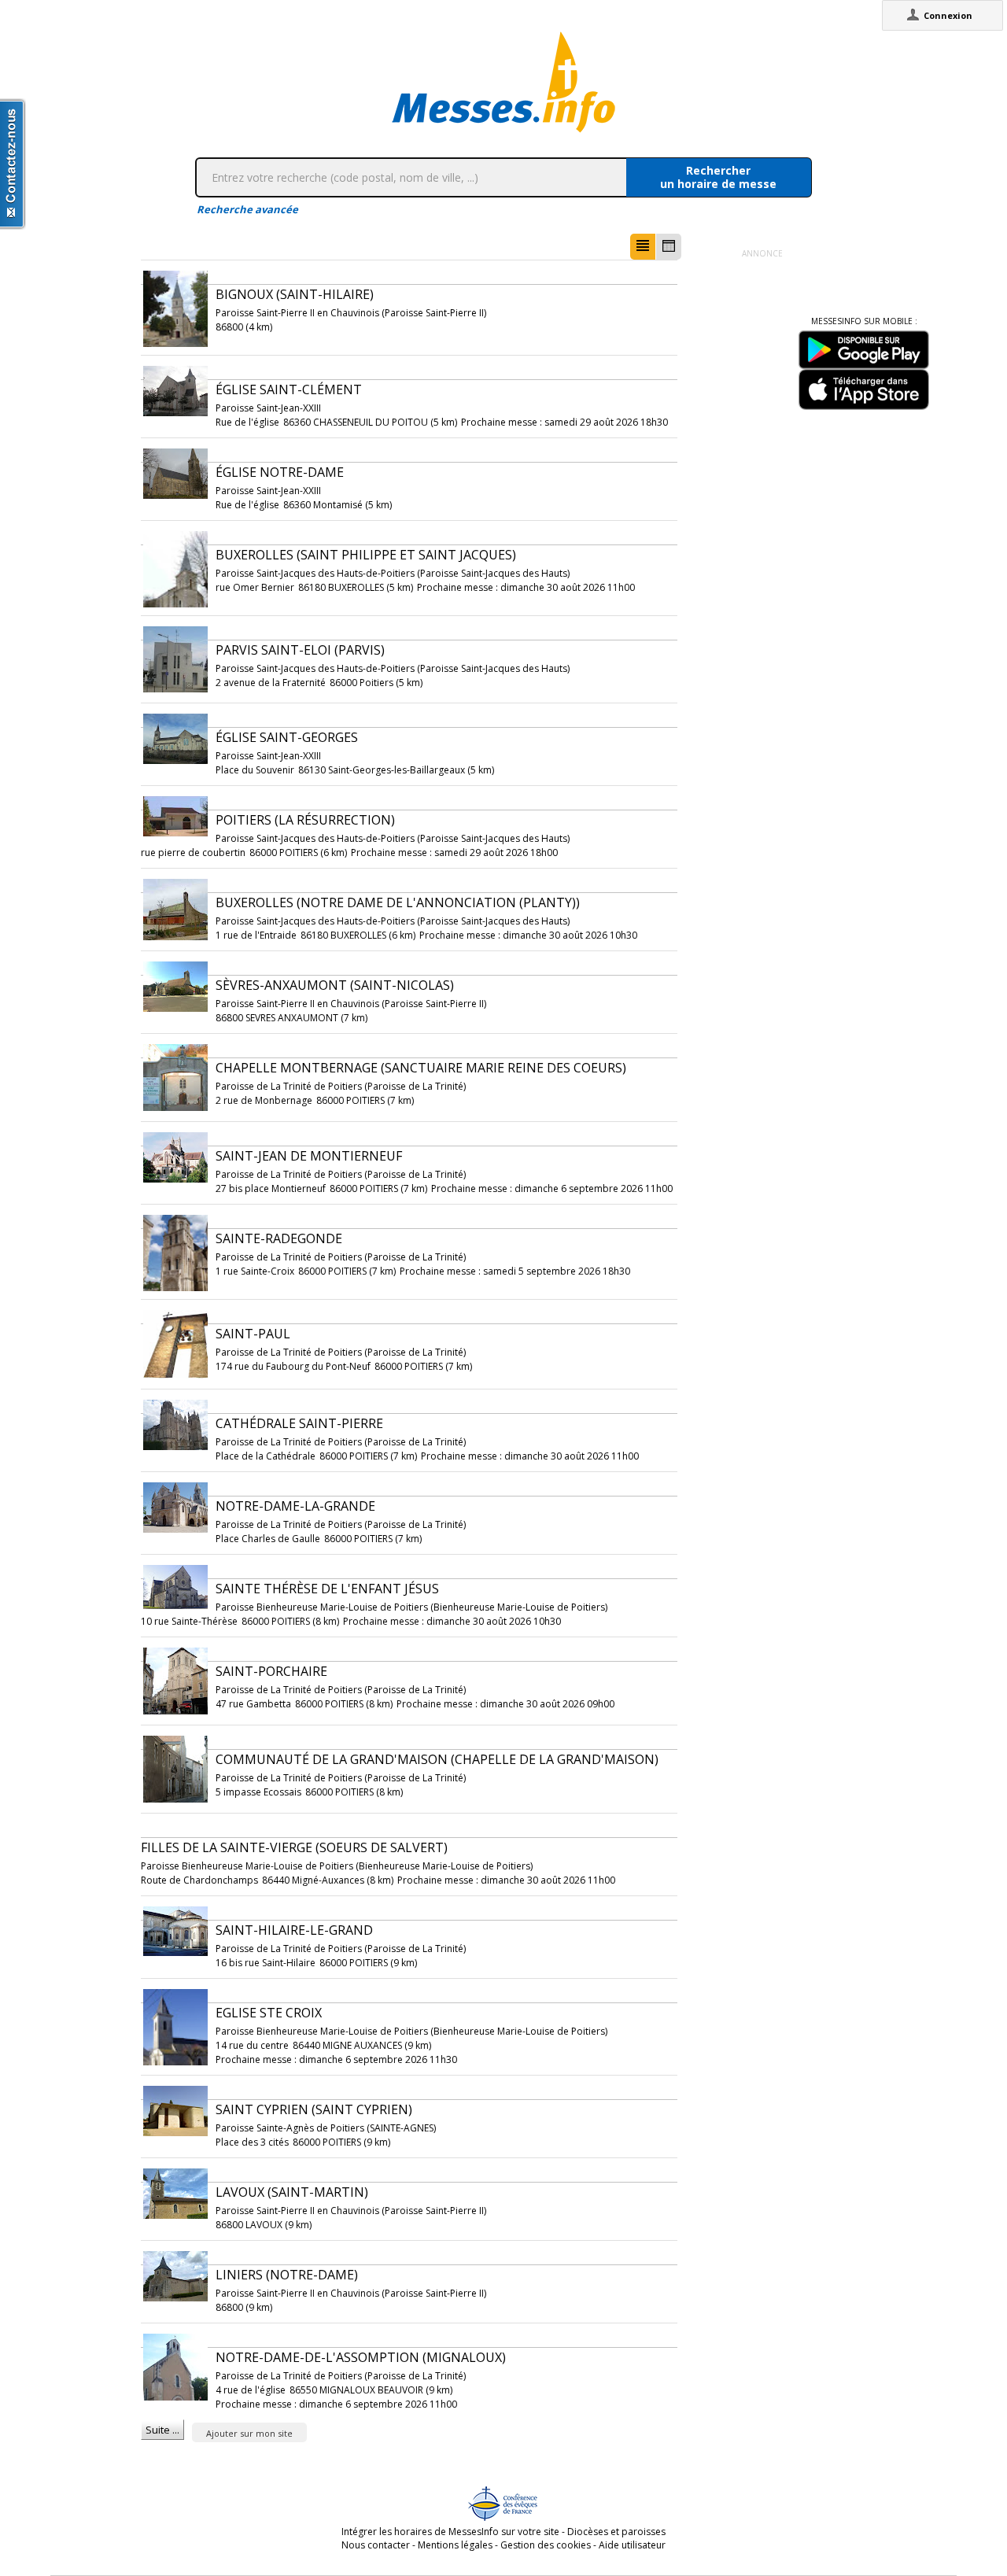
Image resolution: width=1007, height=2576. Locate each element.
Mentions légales (455, 2545)
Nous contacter (376, 2545)
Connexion (948, 15)
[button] (643, 247)
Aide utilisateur (632, 2545)
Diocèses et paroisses (616, 2532)
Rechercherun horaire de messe (718, 177)
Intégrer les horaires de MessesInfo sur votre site (450, 2532)
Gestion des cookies (546, 2545)
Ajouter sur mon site (249, 2433)
